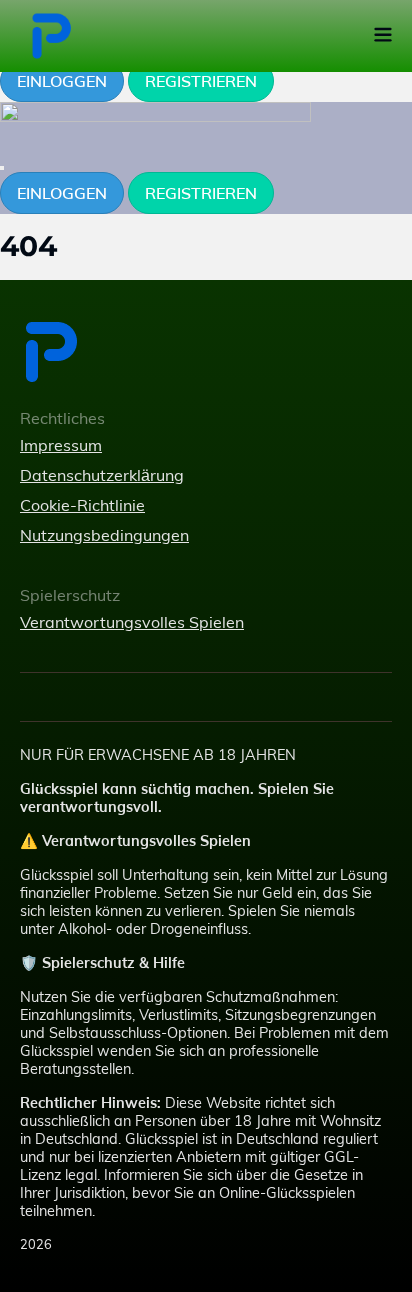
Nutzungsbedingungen (104, 535)
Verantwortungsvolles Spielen (132, 622)
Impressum (61, 445)
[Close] (2, 168)
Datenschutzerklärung (102, 475)
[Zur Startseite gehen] (132, 352)
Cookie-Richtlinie (82, 505)
